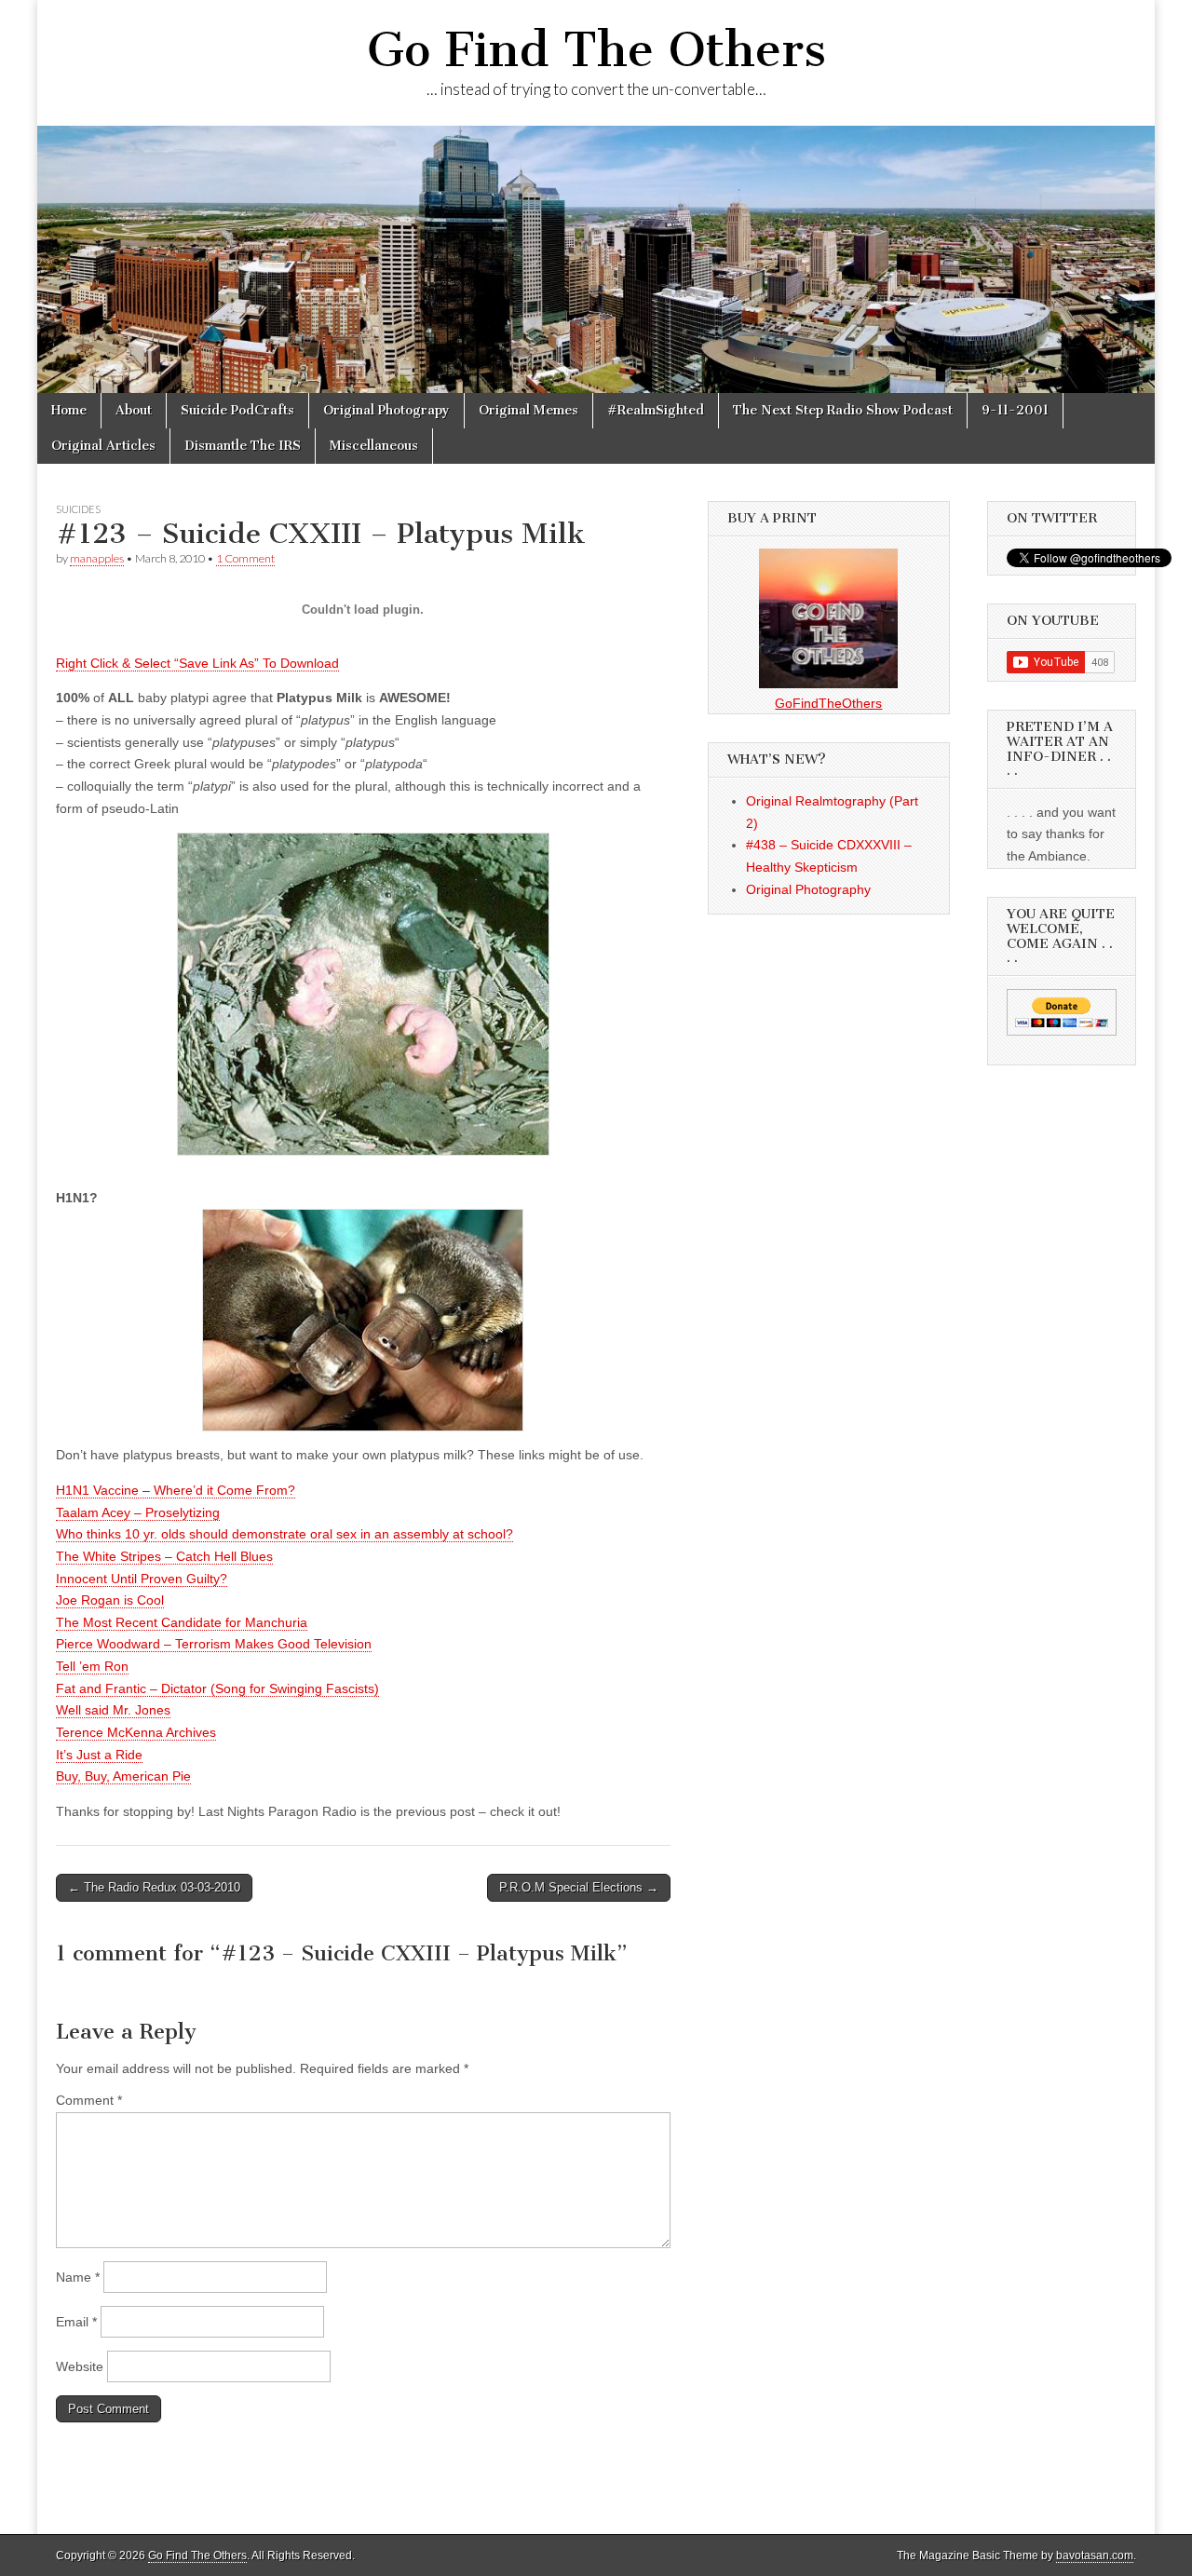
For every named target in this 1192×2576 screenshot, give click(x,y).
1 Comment (245, 558)
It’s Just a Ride (99, 1755)
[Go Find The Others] (596, 259)
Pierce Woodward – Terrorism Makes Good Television (214, 1644)
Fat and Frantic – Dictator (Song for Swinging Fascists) (217, 1688)
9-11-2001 (1015, 410)
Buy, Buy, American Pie (123, 1776)
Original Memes (528, 410)
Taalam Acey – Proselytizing (138, 1512)
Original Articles (103, 446)
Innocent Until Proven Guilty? (142, 1579)
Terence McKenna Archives (136, 1732)
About (134, 410)
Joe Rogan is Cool (110, 1600)
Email (76, 2322)
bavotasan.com (1095, 2556)
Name (78, 2277)
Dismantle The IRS (243, 446)
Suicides (78, 509)
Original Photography (808, 889)
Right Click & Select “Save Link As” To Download (197, 663)
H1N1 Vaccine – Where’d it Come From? (176, 1490)
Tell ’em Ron (92, 1666)
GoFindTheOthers (828, 703)
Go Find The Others (596, 50)
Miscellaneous (374, 446)
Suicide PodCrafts (237, 410)
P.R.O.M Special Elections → (579, 1887)
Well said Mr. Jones (113, 1710)
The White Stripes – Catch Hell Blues (164, 1556)
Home (69, 410)
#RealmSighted (656, 410)
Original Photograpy (386, 410)
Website (80, 2366)
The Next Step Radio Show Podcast (843, 410)
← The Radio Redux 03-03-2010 (154, 1887)
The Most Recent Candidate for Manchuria (182, 1622)
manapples (97, 558)
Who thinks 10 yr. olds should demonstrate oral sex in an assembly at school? (284, 1534)
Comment (89, 2100)
